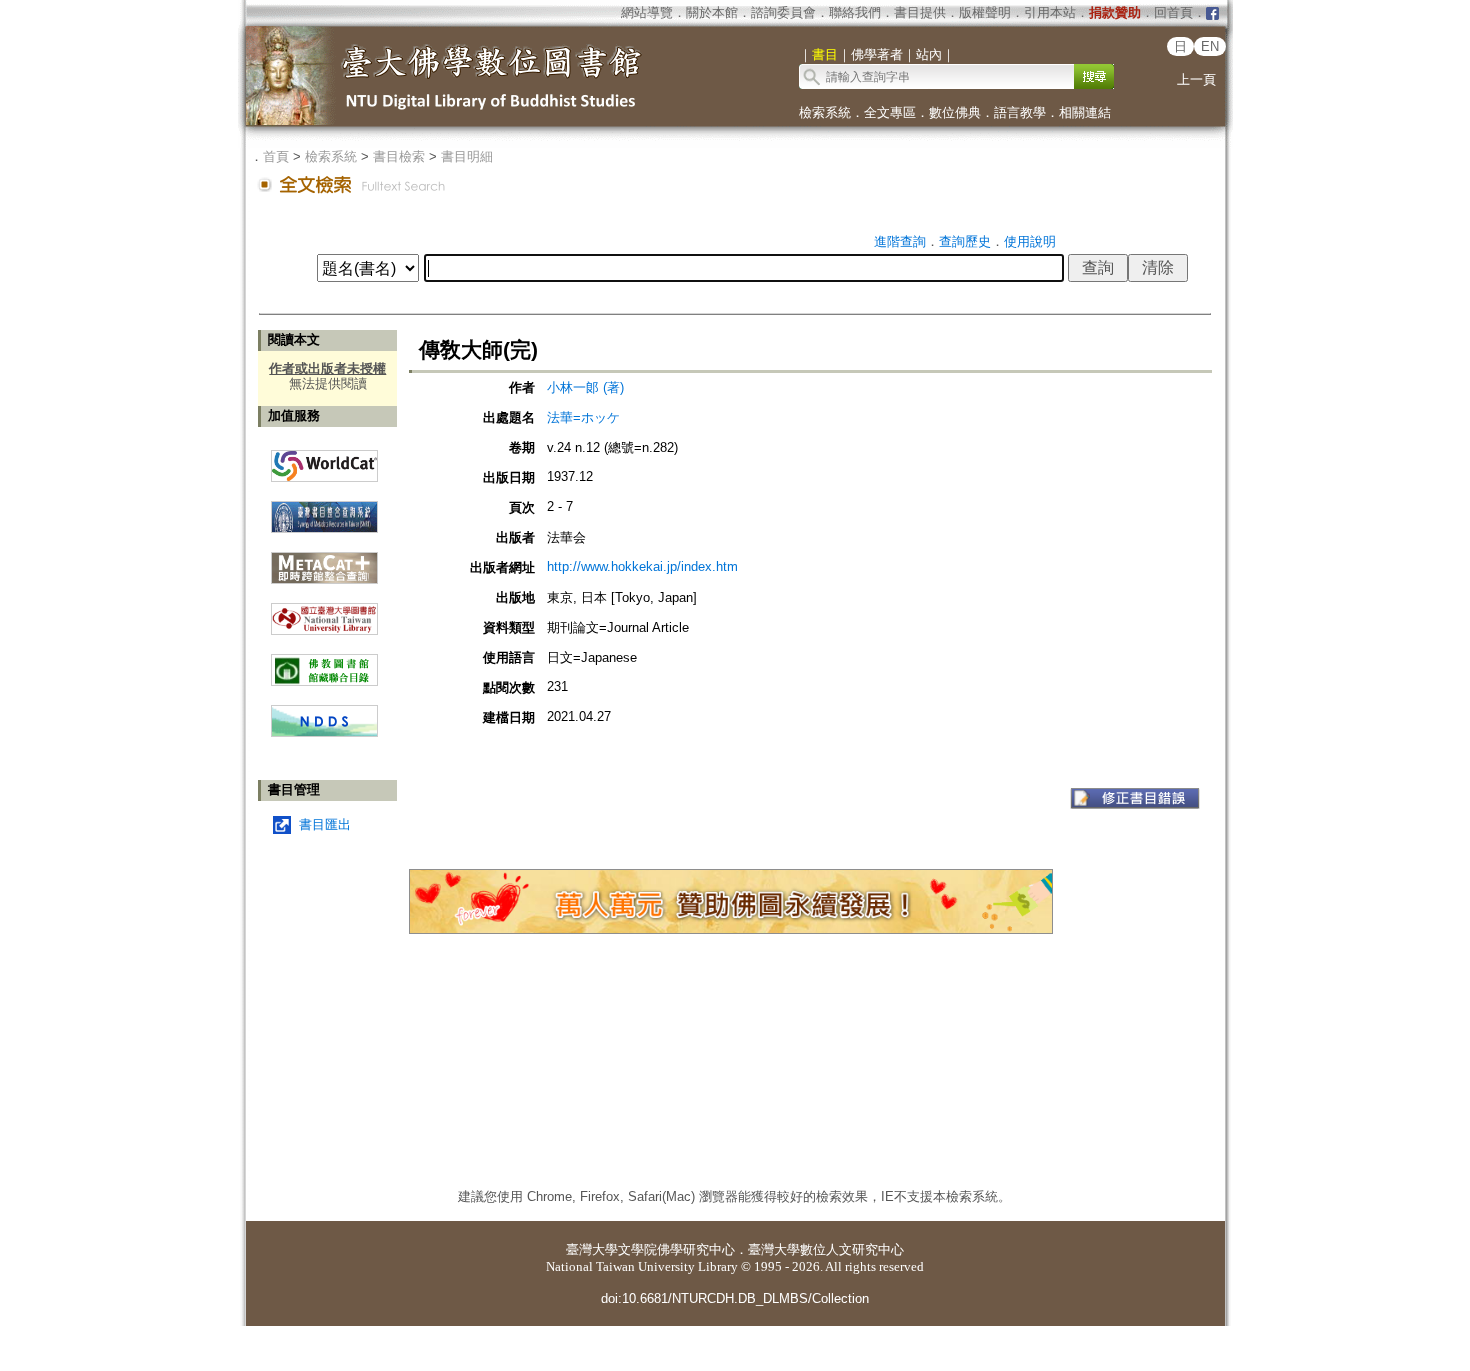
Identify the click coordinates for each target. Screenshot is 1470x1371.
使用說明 (1030, 241)
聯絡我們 (855, 12)
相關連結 (1085, 112)
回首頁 (1173, 12)
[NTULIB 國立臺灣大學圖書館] (324, 611)
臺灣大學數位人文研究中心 (826, 1249)
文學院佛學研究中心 (676, 1249)
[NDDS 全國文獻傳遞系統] (324, 732)
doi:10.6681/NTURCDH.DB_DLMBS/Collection (735, 1298)
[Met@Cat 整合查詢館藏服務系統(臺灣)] (324, 560)
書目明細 (467, 156)
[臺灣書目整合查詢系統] (324, 509)
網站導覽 (647, 12)
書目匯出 (325, 824)
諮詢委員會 (783, 12)
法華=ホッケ (583, 417)
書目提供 (920, 12)
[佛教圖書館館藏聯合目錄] (324, 662)
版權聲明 (985, 12)
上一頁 (1196, 79)
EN (1210, 46)
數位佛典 (955, 112)
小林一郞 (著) (585, 387)
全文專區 (890, 112)
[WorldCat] (324, 461)
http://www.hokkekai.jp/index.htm (642, 566)
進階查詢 (900, 241)
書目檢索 (399, 156)
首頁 (276, 156)
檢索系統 (825, 112)
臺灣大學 (592, 1249)
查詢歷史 (965, 241)
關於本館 (712, 12)
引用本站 (1050, 12)
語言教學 (1020, 112)
